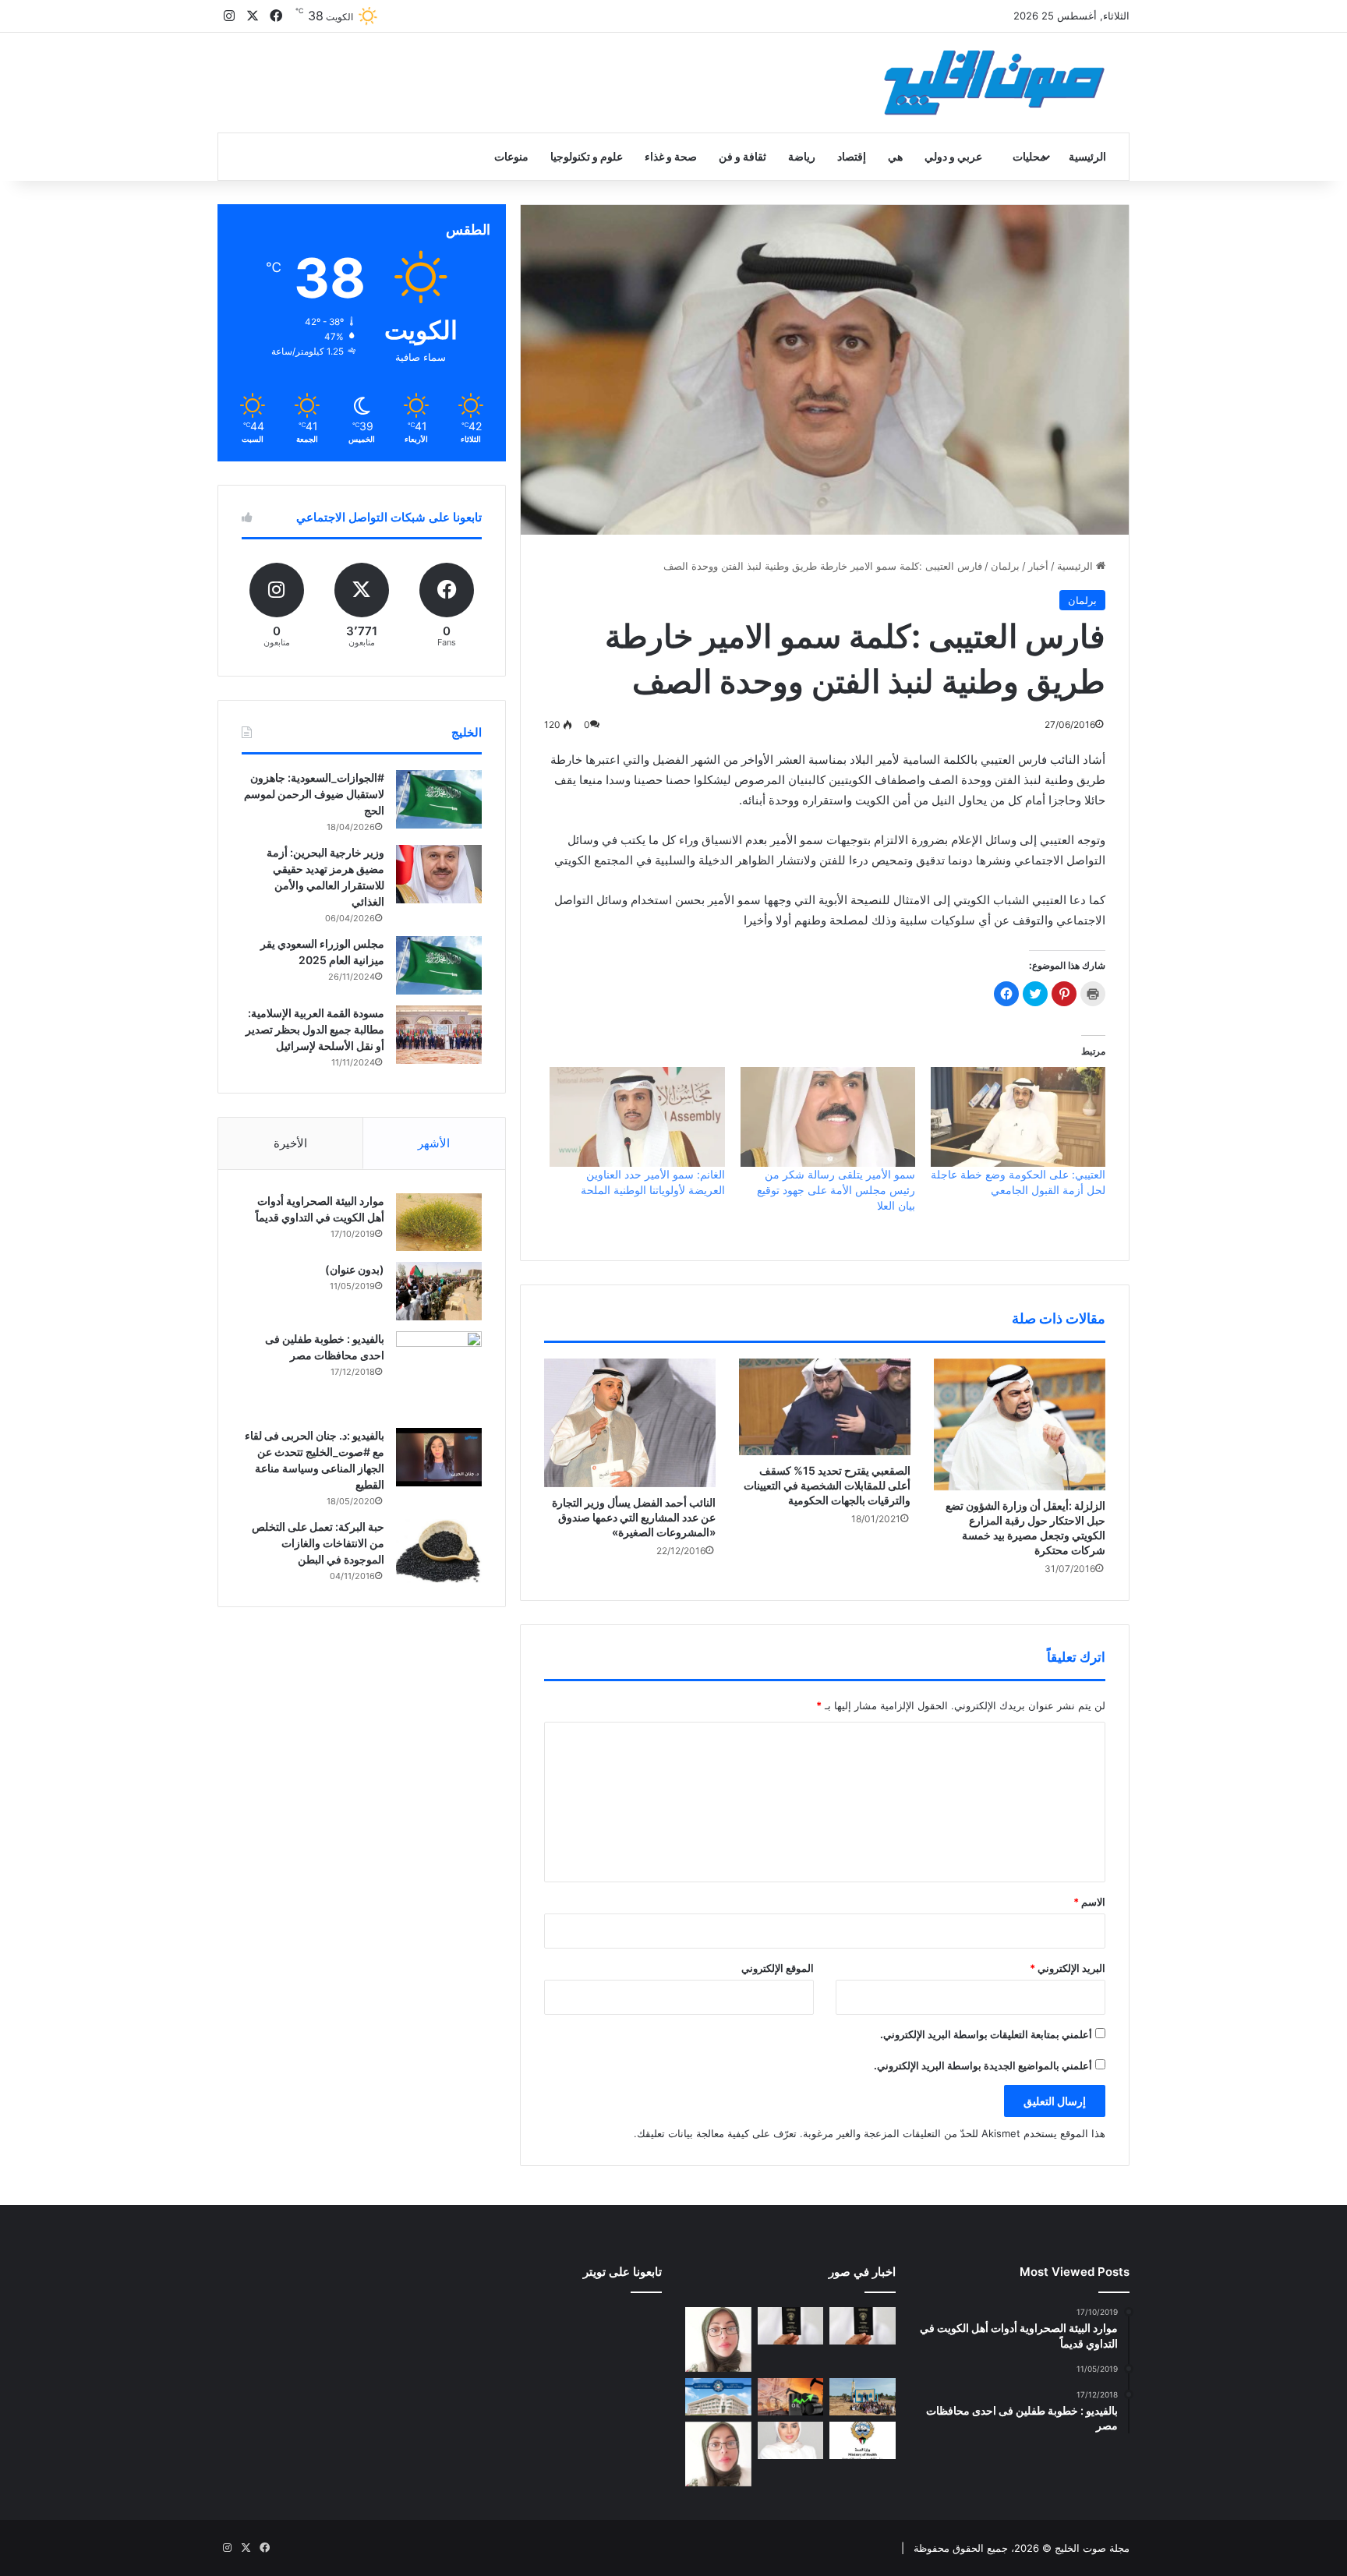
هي (895, 156)
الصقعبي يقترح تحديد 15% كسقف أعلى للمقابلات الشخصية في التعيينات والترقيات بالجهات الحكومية (827, 1485)
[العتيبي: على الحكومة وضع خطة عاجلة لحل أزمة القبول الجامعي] (1018, 1117)
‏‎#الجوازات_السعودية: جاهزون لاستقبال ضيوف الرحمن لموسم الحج (314, 794)
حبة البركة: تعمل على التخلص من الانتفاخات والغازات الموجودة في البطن (318, 1543)
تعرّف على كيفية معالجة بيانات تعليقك (717, 2133)
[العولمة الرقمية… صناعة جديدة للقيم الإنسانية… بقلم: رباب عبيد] (718, 2339)
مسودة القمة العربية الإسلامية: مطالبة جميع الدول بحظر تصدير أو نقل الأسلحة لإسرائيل (315, 1029)
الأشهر (434, 1143)
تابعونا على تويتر (622, 2272)
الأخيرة (290, 1143)
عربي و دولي (953, 156)
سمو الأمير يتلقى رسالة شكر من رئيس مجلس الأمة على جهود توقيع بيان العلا (836, 1190)
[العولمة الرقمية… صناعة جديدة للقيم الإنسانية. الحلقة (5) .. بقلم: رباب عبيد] (718, 2454)
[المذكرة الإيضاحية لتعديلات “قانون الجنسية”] (863, 2326)
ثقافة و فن (742, 156)
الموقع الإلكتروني (778, 1968)
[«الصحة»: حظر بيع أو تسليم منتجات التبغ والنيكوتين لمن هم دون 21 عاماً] (863, 2440)
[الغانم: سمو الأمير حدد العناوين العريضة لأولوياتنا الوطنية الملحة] (637, 1117)
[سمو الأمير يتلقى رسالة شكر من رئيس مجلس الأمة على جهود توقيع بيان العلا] (828, 1117)
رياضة (802, 156)
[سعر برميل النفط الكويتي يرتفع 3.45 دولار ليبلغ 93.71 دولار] (791, 2397)
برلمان (1005, 566)
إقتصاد (852, 156)
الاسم (1089, 1902)
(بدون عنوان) (355, 1269)
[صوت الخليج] (994, 83)
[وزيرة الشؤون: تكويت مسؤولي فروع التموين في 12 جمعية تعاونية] (791, 2440)
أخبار (1038, 566)
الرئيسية (1087, 156)
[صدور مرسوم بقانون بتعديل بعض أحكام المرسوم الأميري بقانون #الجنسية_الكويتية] (791, 2326)
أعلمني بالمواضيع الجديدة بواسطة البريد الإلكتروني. (983, 2065)
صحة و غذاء (671, 156)
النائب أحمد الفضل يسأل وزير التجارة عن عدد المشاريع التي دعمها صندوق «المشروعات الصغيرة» (634, 1517)
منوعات (511, 156)
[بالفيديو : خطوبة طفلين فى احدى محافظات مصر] (439, 1374)
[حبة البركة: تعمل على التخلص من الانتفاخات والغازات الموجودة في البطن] (439, 1551)
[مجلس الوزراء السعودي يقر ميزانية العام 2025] (439, 965)
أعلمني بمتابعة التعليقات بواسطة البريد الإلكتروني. (986, 2034)
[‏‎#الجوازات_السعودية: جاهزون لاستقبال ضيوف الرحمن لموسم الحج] (439, 799)
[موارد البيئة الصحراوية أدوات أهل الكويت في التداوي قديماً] (439, 1222)
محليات (1029, 156)
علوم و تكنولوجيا (587, 156)
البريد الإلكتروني (1068, 1968)
